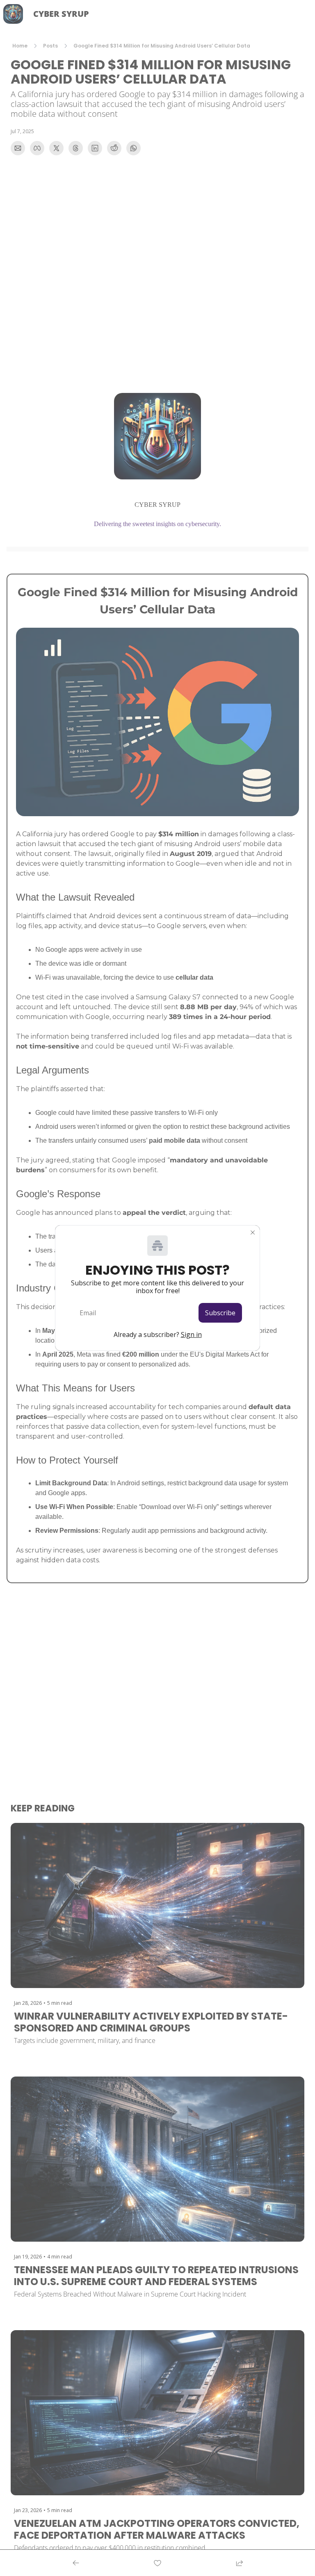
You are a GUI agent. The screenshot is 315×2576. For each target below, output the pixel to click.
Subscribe (220, 1313)
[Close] (253, 1232)
